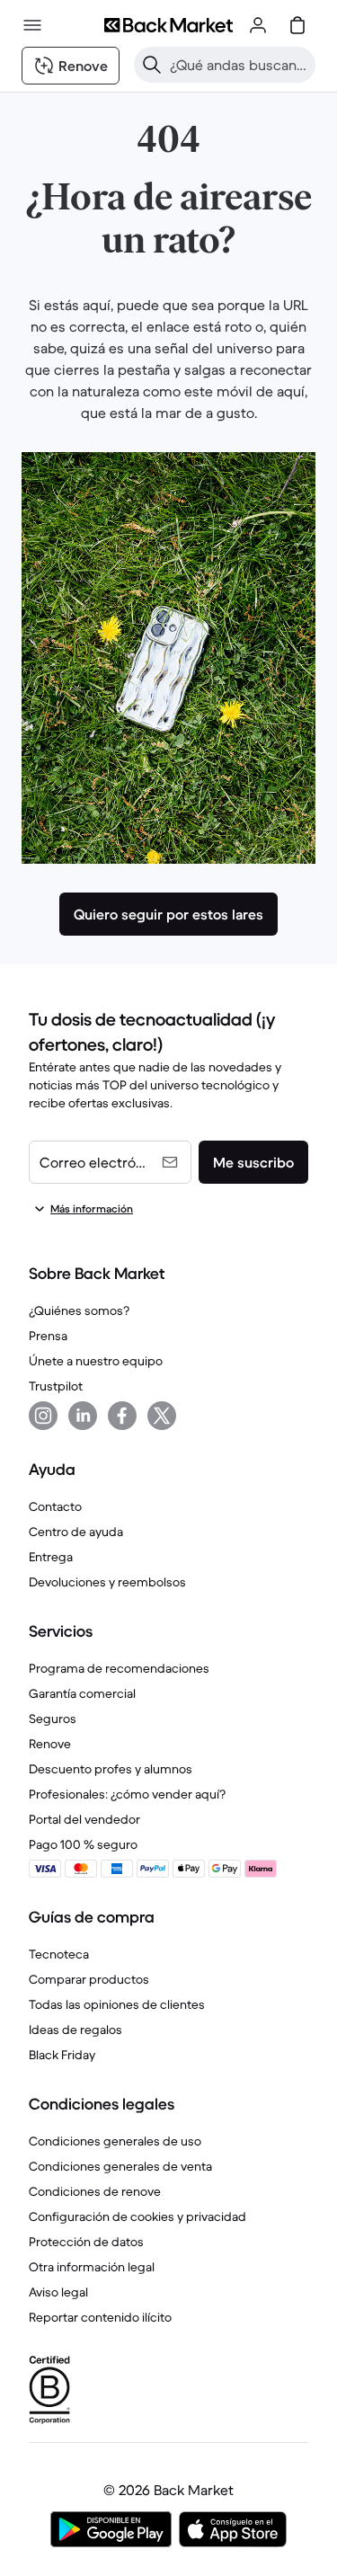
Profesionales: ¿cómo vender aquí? (127, 1794)
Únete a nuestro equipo (96, 1361)
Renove (50, 1744)
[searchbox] (239, 65)
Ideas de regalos (75, 2030)
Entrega (51, 1557)
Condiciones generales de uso (115, 2141)
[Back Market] (168, 25)
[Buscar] (152, 65)
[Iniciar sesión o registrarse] (258, 25)
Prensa (48, 1336)
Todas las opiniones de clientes (117, 2004)
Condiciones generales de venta (120, 2166)
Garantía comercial (82, 1693)
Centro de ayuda (76, 1532)
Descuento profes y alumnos (111, 1769)
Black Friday (62, 2055)
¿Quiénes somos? (79, 1310)
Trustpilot (56, 1386)
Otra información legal (92, 2267)
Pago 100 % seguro (83, 1844)
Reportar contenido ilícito (100, 2317)
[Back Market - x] (162, 1416)
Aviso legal (58, 2292)
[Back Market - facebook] (122, 1416)
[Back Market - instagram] (43, 1416)
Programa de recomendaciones (119, 1668)
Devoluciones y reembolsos (107, 1582)
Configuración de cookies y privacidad (137, 2216)
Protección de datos (86, 2242)
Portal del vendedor (84, 1819)
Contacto (55, 1506)
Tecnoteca (59, 1954)
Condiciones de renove (95, 2191)
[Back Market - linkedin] (83, 1416)
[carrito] (297, 25)
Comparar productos (89, 1979)
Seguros (53, 1719)
